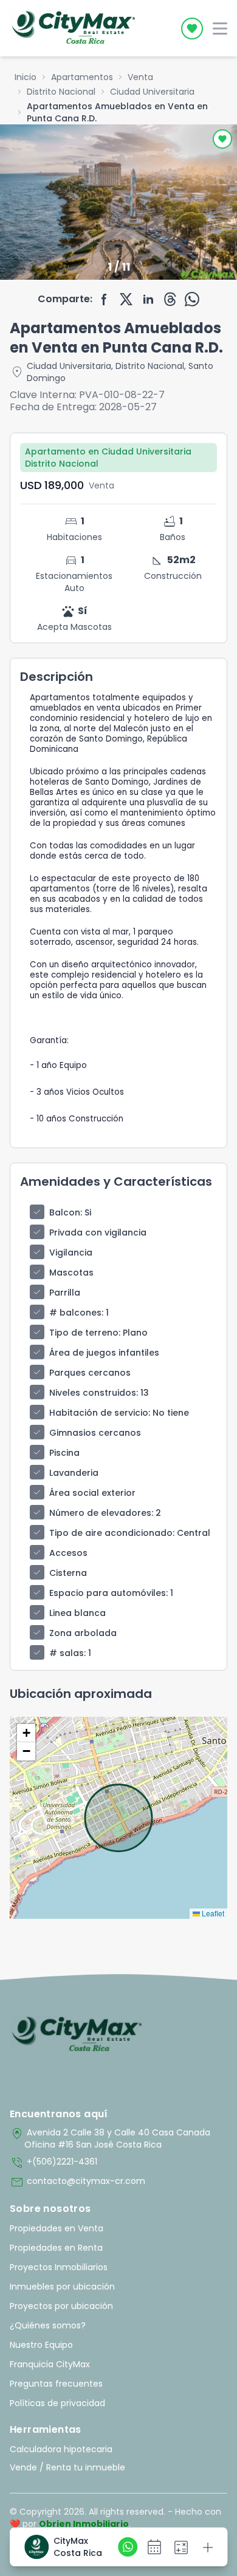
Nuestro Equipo (41, 2345)
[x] (126, 299)
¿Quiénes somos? (48, 2325)
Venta (140, 77)
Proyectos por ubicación (61, 2306)
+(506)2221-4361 (53, 2163)
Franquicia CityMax (50, 2364)
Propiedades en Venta (57, 2228)
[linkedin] (148, 299)
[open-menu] (220, 29)
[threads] (170, 299)
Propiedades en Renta (56, 2248)
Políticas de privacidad (57, 2403)
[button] (26, 1733)
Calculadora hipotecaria (61, 2449)
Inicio (26, 77)
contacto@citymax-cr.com (77, 2182)
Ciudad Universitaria (152, 92)
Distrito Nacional (61, 92)
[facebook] (105, 299)
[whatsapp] (192, 299)
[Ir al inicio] (77, 2035)
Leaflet (212, 1913)
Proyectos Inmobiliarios (59, 2267)
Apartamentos (82, 77)
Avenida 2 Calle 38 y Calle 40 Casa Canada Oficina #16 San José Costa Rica (110, 2138)
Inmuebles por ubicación (62, 2287)
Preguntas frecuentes (56, 2384)
